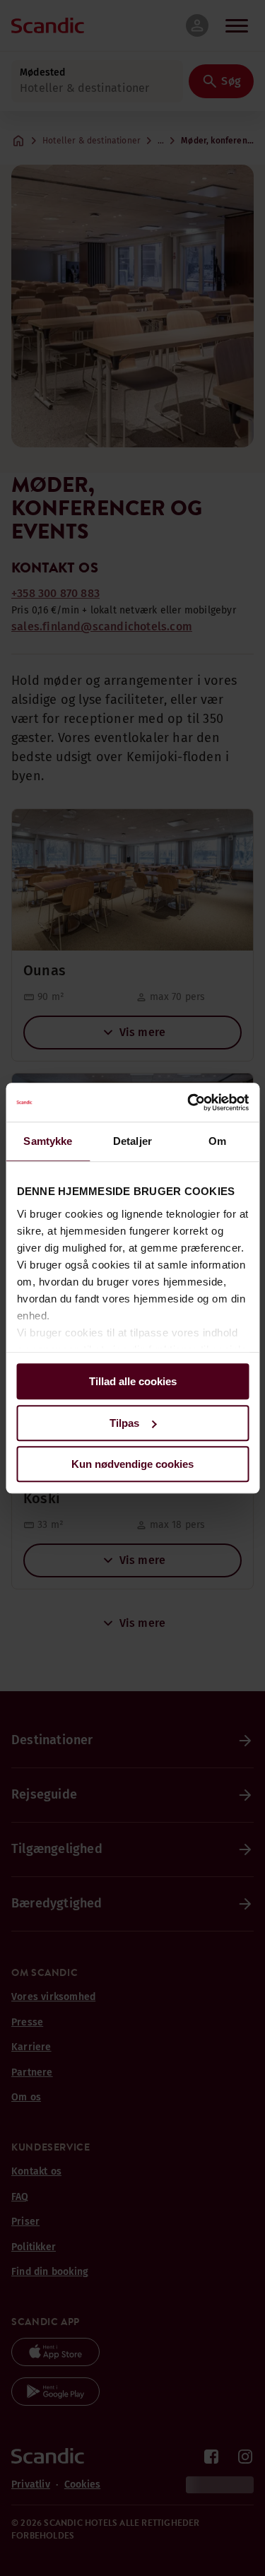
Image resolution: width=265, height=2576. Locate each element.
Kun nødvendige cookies (132, 1464)
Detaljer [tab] (132, 1141)
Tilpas (124, 1423)
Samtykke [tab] (48, 1141)
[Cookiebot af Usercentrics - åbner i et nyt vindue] (189, 1102)
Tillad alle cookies (133, 1381)
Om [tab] (217, 1141)
